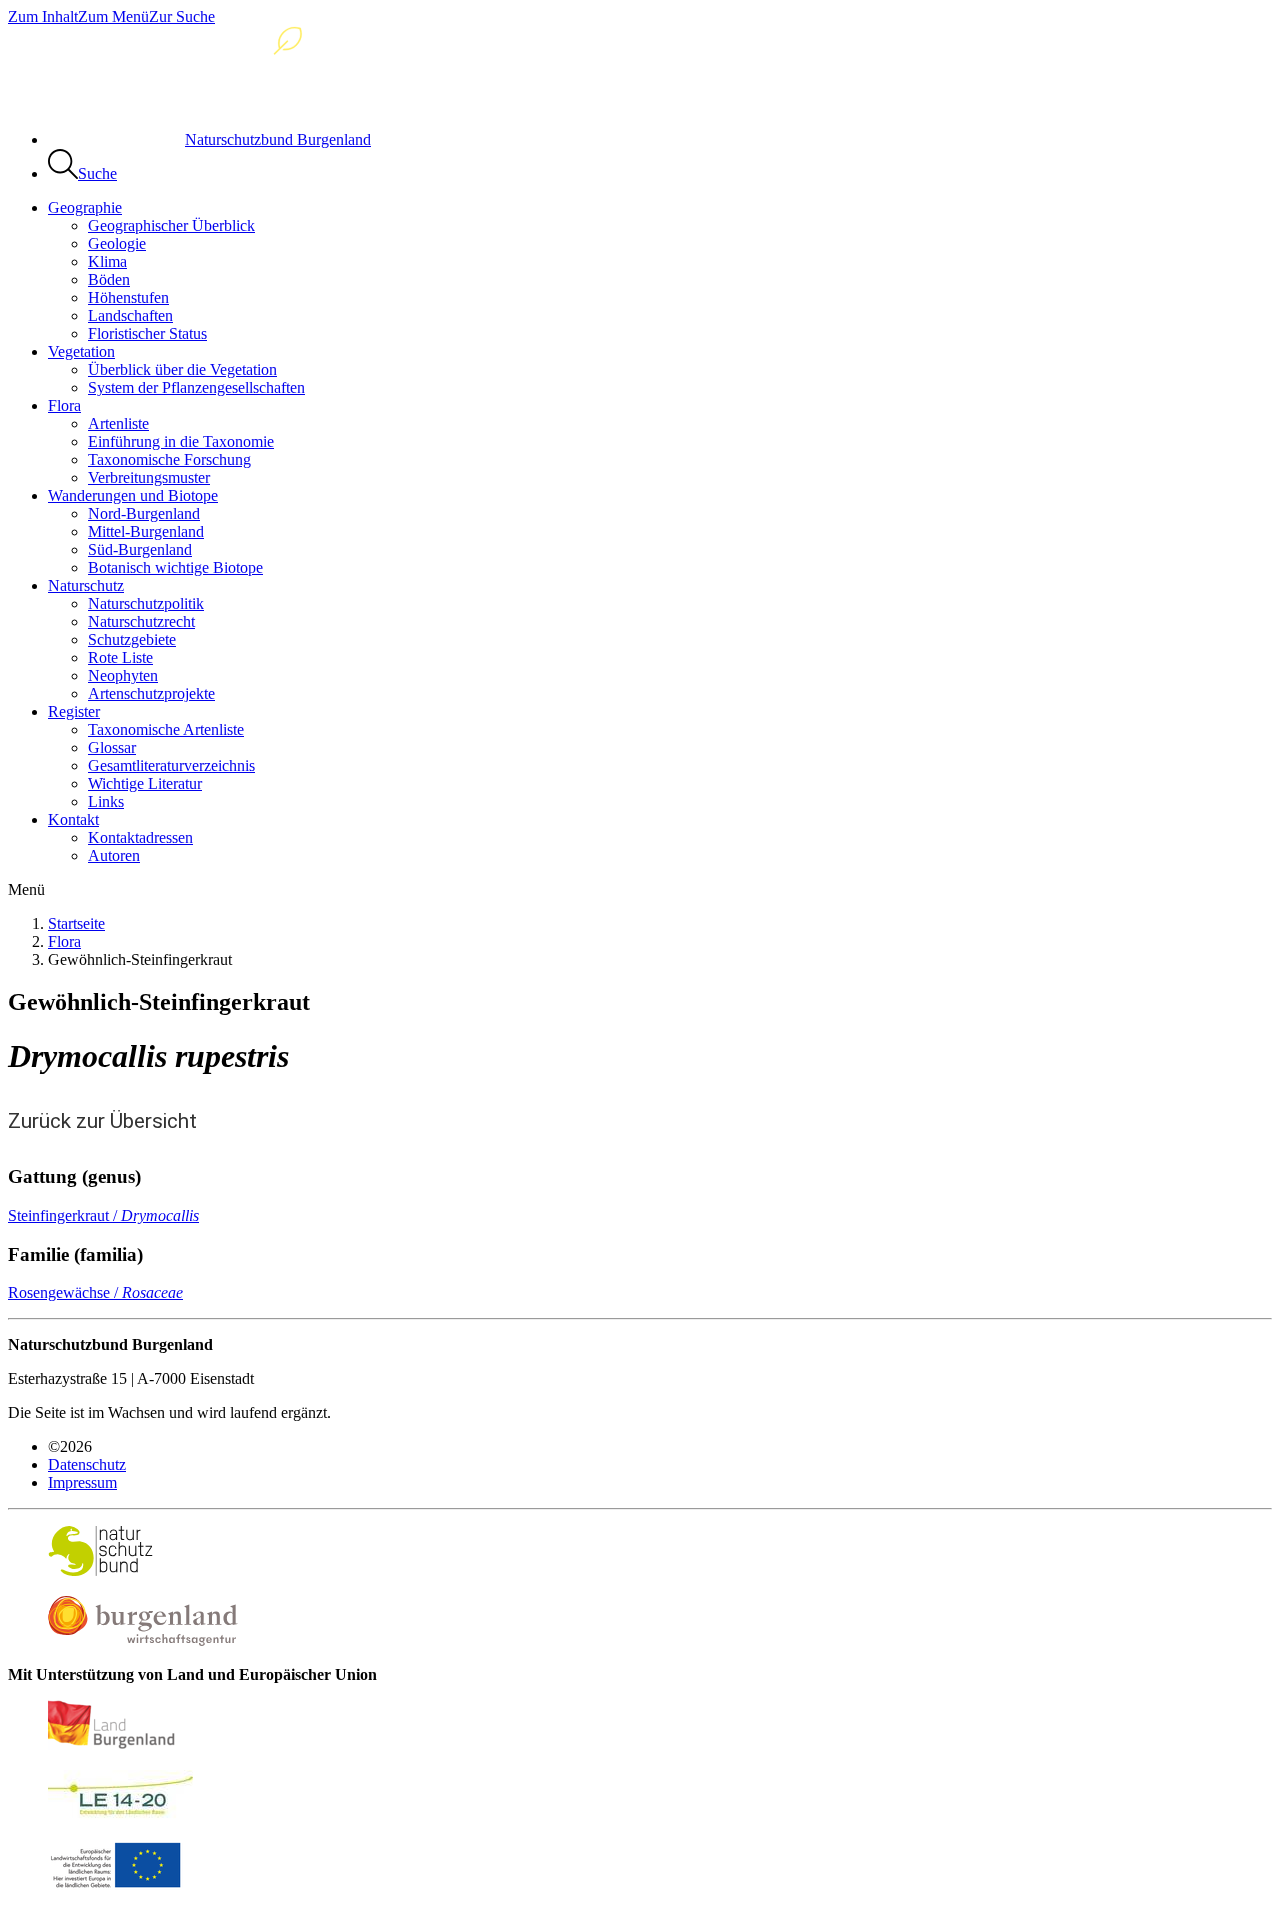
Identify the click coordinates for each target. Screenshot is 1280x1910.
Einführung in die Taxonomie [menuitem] (181, 441)
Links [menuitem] (106, 801)
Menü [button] (26, 889)
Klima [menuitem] (107, 261)
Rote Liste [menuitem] (120, 657)
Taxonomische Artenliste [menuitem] (166, 729)
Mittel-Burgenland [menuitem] (146, 531)
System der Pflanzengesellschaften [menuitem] (196, 387)
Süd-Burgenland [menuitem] (140, 549)
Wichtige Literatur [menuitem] (145, 783)
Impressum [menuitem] (82, 1482)
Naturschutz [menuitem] (86, 585)
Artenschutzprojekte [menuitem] (151, 693)
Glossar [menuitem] (112, 747)
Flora (64, 941)
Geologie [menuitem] (117, 243)
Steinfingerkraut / (103, 1215)
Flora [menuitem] (64, 405)
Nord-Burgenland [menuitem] (144, 513)
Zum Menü (113, 16)
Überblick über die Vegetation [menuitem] (182, 369)
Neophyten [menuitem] (123, 675)
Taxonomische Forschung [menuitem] (169, 459)
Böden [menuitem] (109, 279)
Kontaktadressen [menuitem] (140, 837)
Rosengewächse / (95, 1292)
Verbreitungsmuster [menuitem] (149, 477)
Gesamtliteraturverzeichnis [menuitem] (171, 765)
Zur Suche (182, 16)
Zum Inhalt (43, 16)
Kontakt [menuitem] (73, 819)
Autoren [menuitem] (114, 855)
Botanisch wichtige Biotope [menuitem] (175, 567)
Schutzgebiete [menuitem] (132, 639)
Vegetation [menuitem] (81, 351)
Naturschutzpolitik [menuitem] (146, 603)
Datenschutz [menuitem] (87, 1464)
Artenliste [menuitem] (118, 423)
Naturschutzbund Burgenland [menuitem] (278, 139)
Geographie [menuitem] (85, 207)
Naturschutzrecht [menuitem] (141, 621)
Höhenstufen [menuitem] (128, 297)
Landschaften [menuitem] (130, 315)
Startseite (76, 923)
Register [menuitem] (74, 711)
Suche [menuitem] (97, 173)
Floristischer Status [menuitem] (147, 333)
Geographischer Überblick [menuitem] (171, 225)
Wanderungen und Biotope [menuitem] (133, 495)
